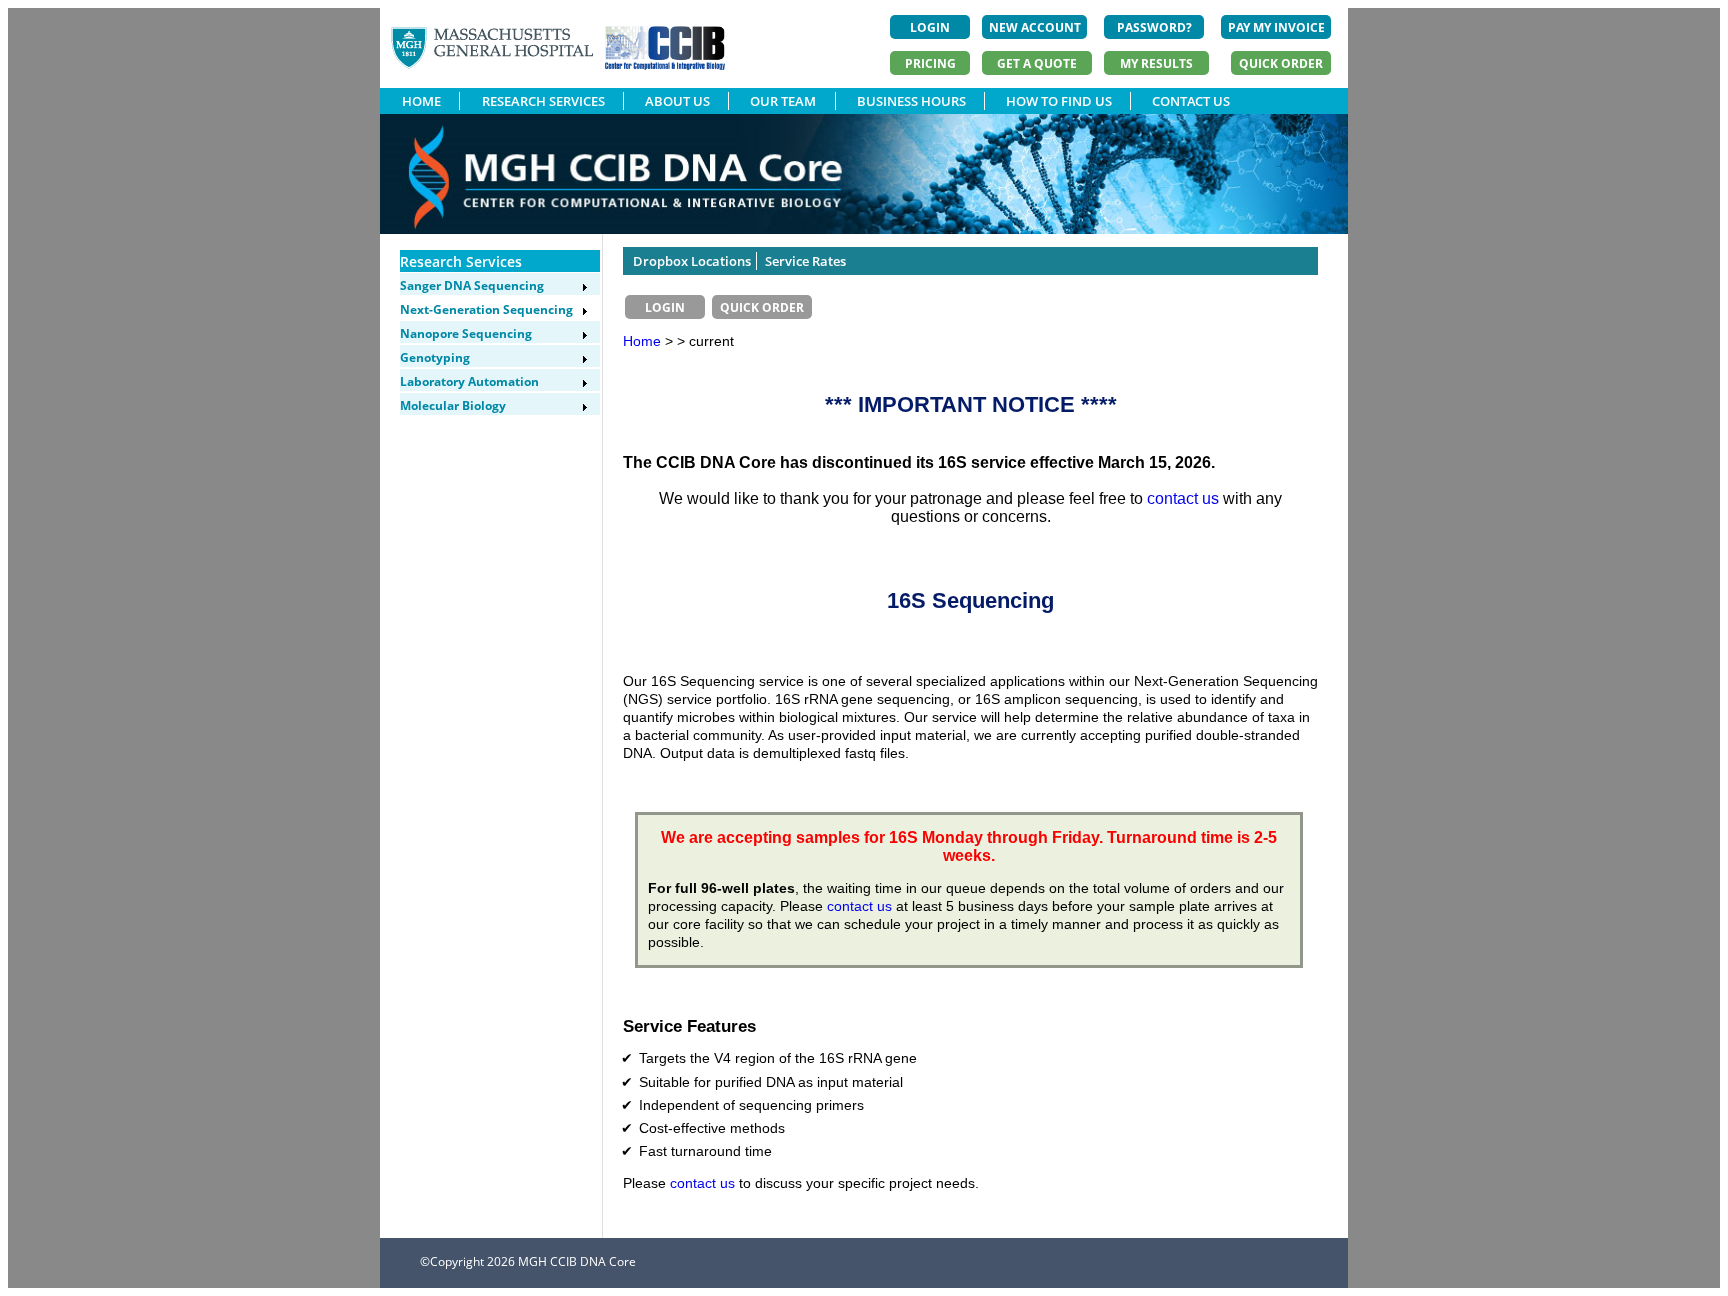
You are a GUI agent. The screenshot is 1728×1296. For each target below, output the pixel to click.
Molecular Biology (453, 405)
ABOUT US (677, 101)
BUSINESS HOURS (911, 101)
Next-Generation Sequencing (486, 309)
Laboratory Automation (469, 381)
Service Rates (805, 261)
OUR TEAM (783, 101)
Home (642, 341)
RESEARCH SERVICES (543, 101)
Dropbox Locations (692, 261)
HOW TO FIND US (1059, 101)
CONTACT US (1191, 101)
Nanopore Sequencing (466, 333)
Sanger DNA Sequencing (472, 285)
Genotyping (435, 357)
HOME (421, 101)
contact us (1183, 498)
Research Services (461, 261)
